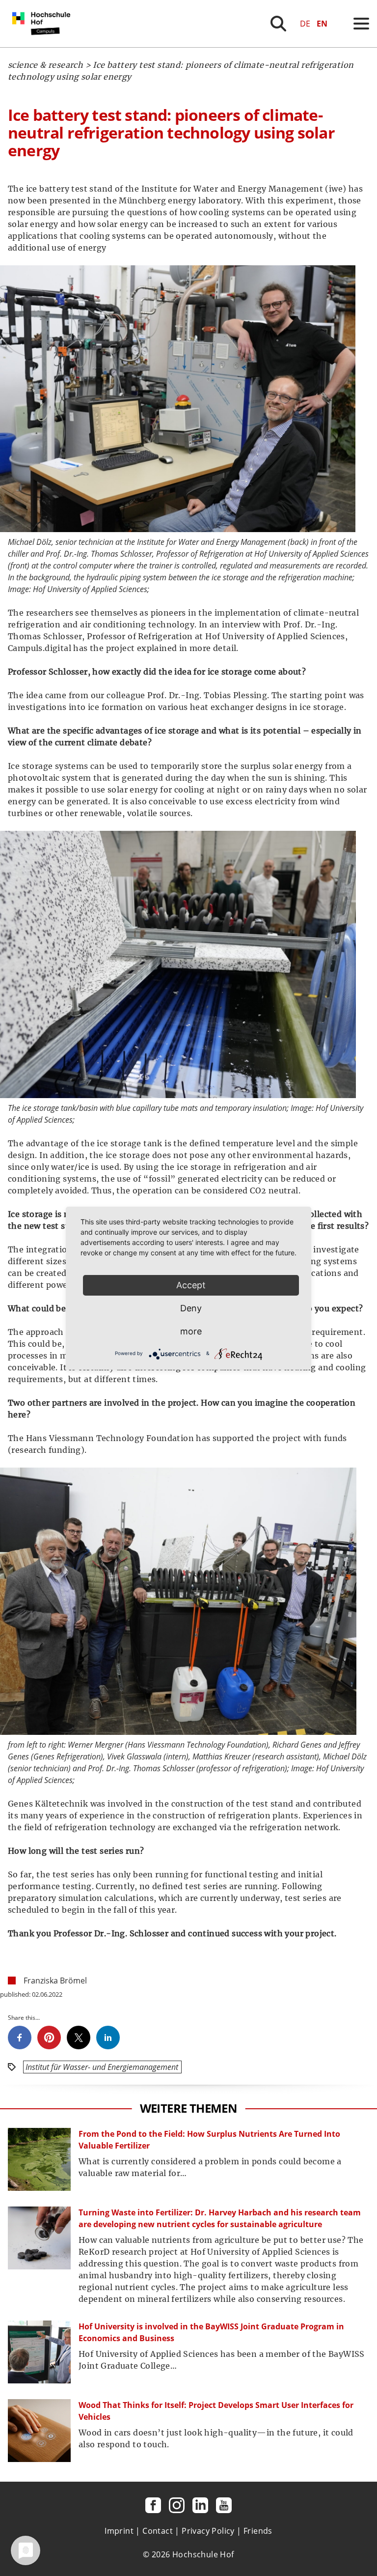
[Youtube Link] (224, 2505)
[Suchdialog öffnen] (278, 24)
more (191, 1331)
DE (305, 24)
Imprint (119, 2531)
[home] (43, 44)
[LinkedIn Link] (200, 2505)
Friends (258, 2531)
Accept (191, 1285)
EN (322, 24)
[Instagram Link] (177, 2505)
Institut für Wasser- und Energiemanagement (102, 2067)
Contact (158, 2531)
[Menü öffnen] (361, 24)
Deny (191, 1308)
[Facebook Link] (153, 2505)
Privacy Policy (208, 2531)
